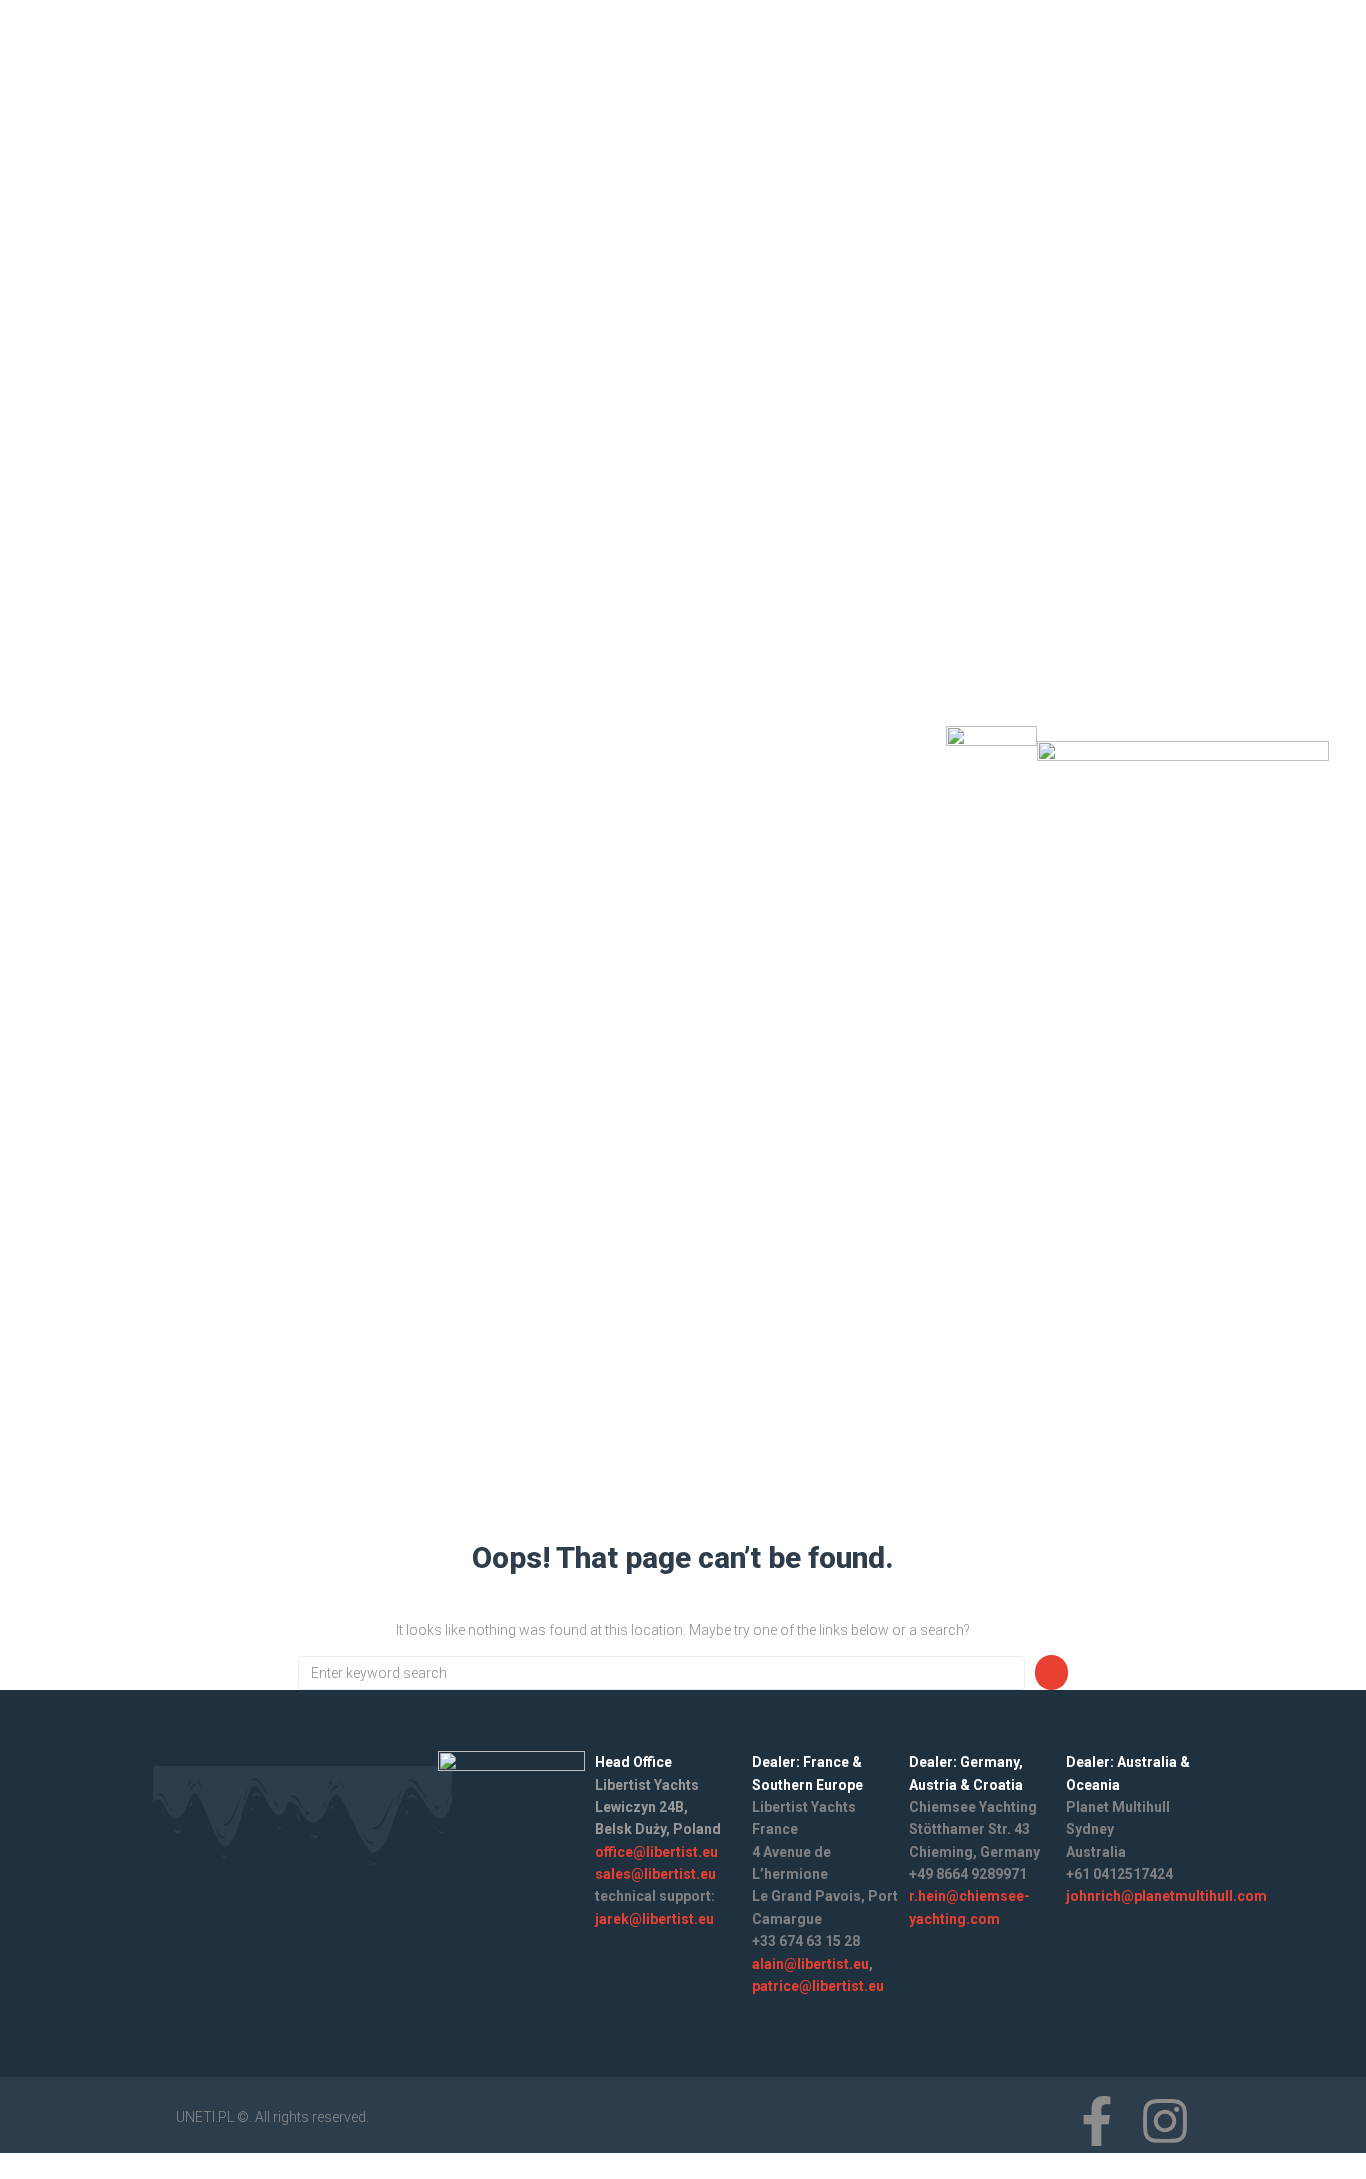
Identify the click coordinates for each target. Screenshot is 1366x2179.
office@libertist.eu (656, 1852)
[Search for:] (661, 1673)
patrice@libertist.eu (818, 1986)
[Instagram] (897, 765)
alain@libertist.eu (810, 1964)
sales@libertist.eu (655, 1874)
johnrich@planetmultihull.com (1166, 1896)
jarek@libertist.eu (654, 1919)
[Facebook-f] (844, 765)
